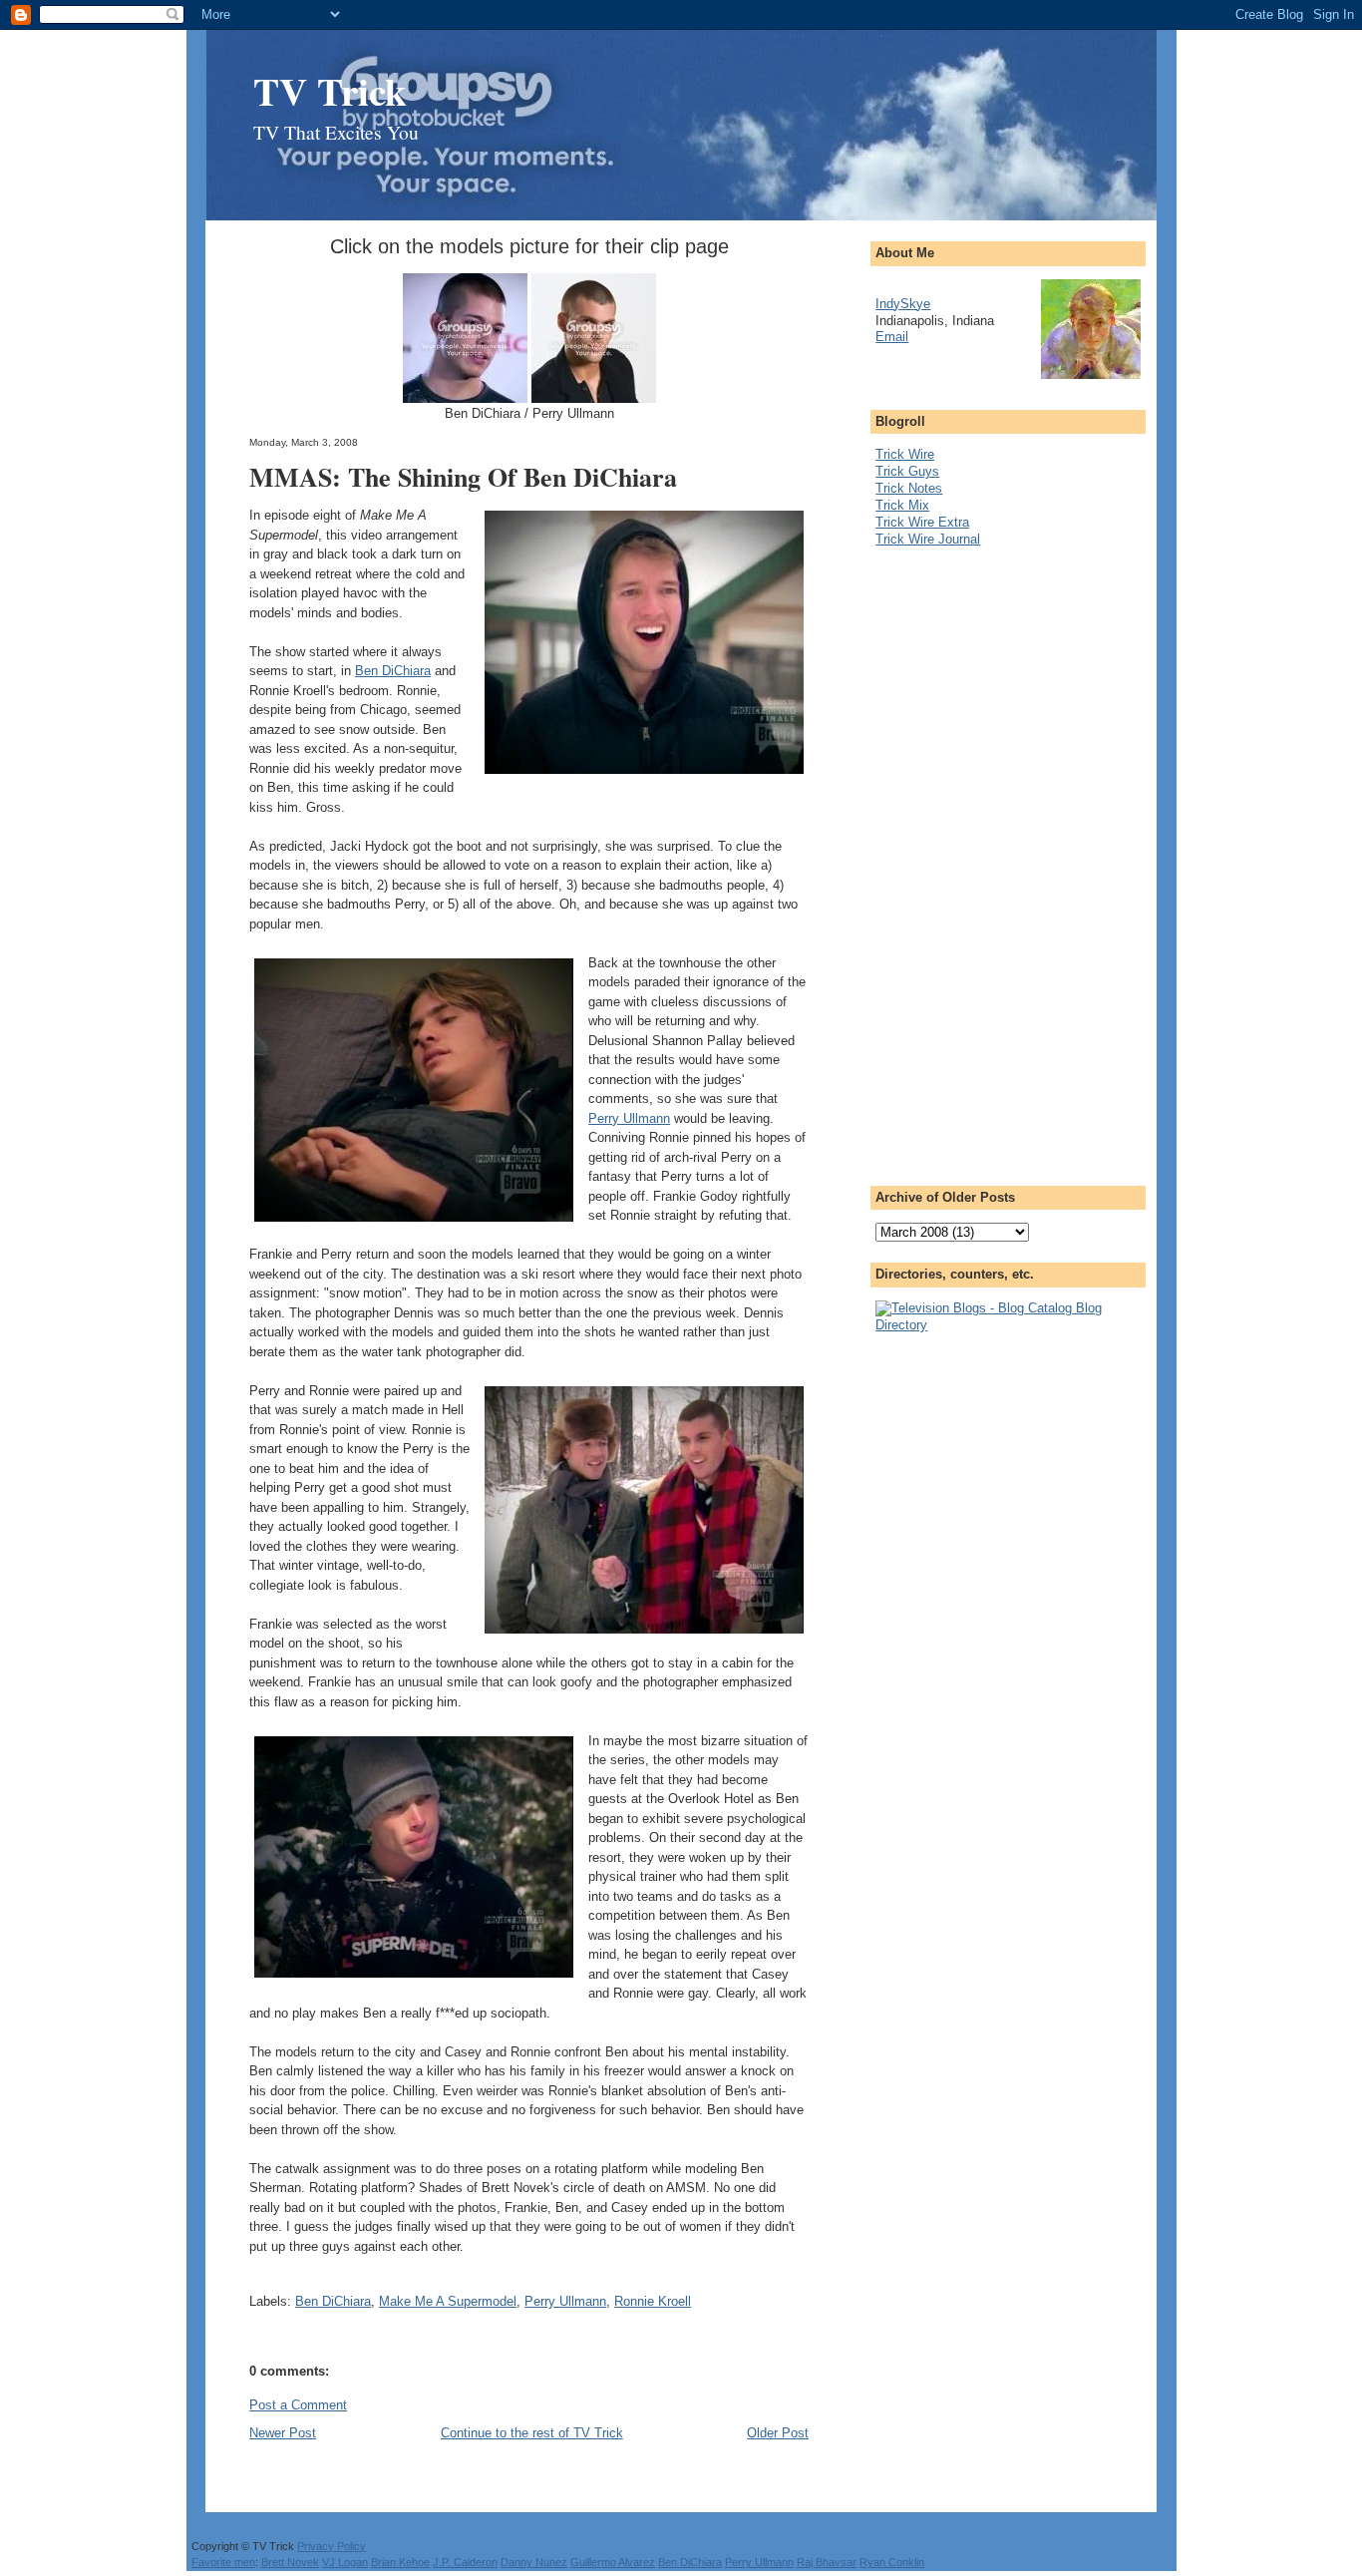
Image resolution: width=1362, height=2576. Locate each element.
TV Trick (330, 90)
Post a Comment (298, 2405)
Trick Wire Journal (928, 539)
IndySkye (903, 304)
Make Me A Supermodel (448, 2301)
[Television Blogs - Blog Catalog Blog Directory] (1008, 1325)
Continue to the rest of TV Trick (532, 2433)
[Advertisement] (955, 861)
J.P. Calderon (465, 2562)
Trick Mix (902, 505)
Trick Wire (905, 454)
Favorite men (223, 2562)
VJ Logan (345, 2562)
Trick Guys (907, 471)
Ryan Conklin (892, 2562)
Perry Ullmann (629, 1118)
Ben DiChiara (393, 671)
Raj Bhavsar (827, 2562)
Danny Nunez (534, 2562)
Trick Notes (909, 488)
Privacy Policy (332, 2546)
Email (892, 337)
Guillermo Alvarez (613, 2562)
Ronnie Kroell (653, 2301)
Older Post (778, 2433)
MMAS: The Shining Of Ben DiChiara (463, 477)
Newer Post (283, 2433)
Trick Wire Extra (922, 522)
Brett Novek (290, 2562)
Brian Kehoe (400, 2562)
